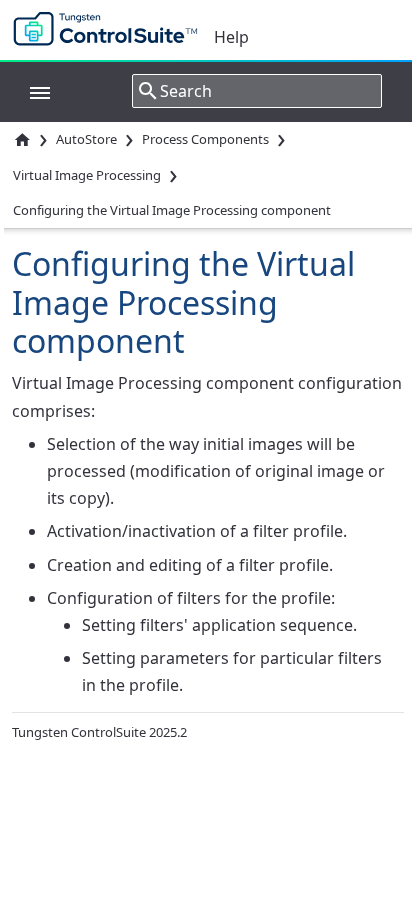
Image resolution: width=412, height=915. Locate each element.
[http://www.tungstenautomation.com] (110, 30)
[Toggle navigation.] (30, 91)
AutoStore (86, 139)
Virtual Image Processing (87, 175)
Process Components (205, 139)
